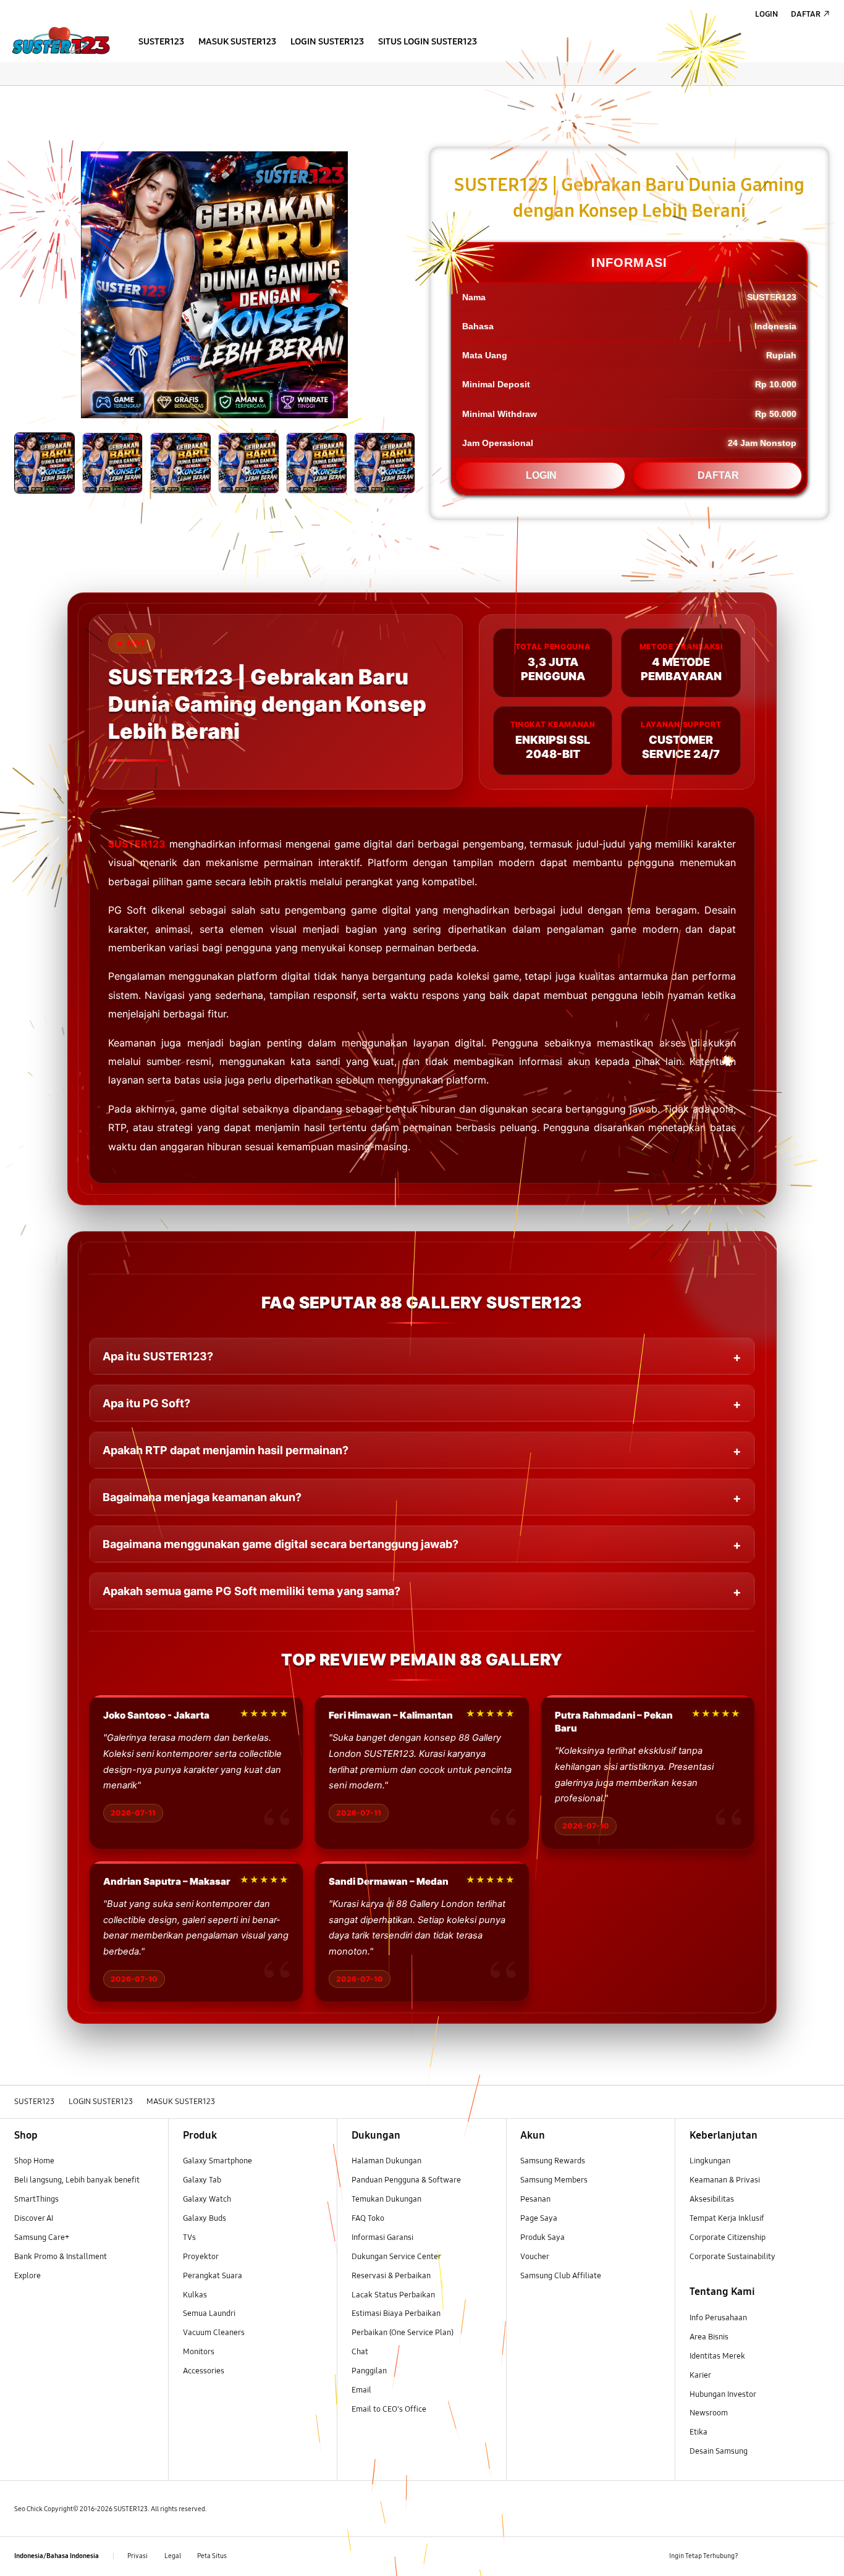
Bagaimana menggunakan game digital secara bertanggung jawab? (281, 1544)
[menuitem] (162, 42)
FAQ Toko (368, 2218)
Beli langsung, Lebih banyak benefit (77, 2180)
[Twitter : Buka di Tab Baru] (778, 2556)
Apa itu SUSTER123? (158, 1356)
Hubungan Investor (724, 2394)
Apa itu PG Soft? (146, 1403)
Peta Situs (212, 2556)
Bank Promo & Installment (61, 2257)
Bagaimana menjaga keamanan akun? (202, 1497)
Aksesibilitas (712, 2199)
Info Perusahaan (718, 2318)
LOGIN (541, 475)
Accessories (204, 2371)
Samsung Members (554, 2180)
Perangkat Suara (213, 2276)
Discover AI (34, 2218)
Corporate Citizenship (728, 2237)
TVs (189, 2237)
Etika (698, 2432)
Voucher (535, 2257)
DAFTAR (718, 475)
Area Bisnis (709, 2337)
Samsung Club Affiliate (561, 2276)
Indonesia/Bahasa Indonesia (57, 2556)
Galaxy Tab (202, 2180)
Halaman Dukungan (386, 2161)
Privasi (137, 2556)
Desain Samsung (720, 2451)
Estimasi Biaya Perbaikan (396, 2313)
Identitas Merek (717, 2356)
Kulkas (195, 2295)
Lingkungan (710, 2161)
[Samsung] (61, 40)
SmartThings (36, 2199)
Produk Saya (542, 2237)
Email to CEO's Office (390, 2409)
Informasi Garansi (382, 2237)
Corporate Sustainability (733, 2257)
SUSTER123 (137, 844)
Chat (360, 2352)
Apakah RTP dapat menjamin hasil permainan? (226, 1450)
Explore (27, 2276)
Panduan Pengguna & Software (406, 2180)
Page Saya (539, 2218)
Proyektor (201, 2257)
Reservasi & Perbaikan (391, 2276)
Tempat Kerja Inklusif (727, 2218)
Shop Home (34, 2161)
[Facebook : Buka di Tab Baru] (755, 2556)
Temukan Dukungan (386, 2199)
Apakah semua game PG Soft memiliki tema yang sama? (251, 1591)
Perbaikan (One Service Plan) (403, 2333)
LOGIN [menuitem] (766, 14)
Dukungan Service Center (396, 2257)
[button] (10, 98)
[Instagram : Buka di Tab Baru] (800, 2556)
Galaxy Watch (207, 2199)
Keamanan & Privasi (725, 2180)
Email (361, 2390)
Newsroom (710, 2413)
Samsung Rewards (553, 2161)
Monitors (199, 2352)
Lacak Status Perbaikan (393, 2295)
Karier (700, 2375)
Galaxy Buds (205, 2218)
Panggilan (369, 2371)
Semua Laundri (209, 2313)
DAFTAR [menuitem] (806, 14)
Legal (173, 2556)
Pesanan (536, 2199)
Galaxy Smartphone (217, 2161)
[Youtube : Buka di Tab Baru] (823, 2556)
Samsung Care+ (42, 2237)
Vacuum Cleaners (214, 2333)
